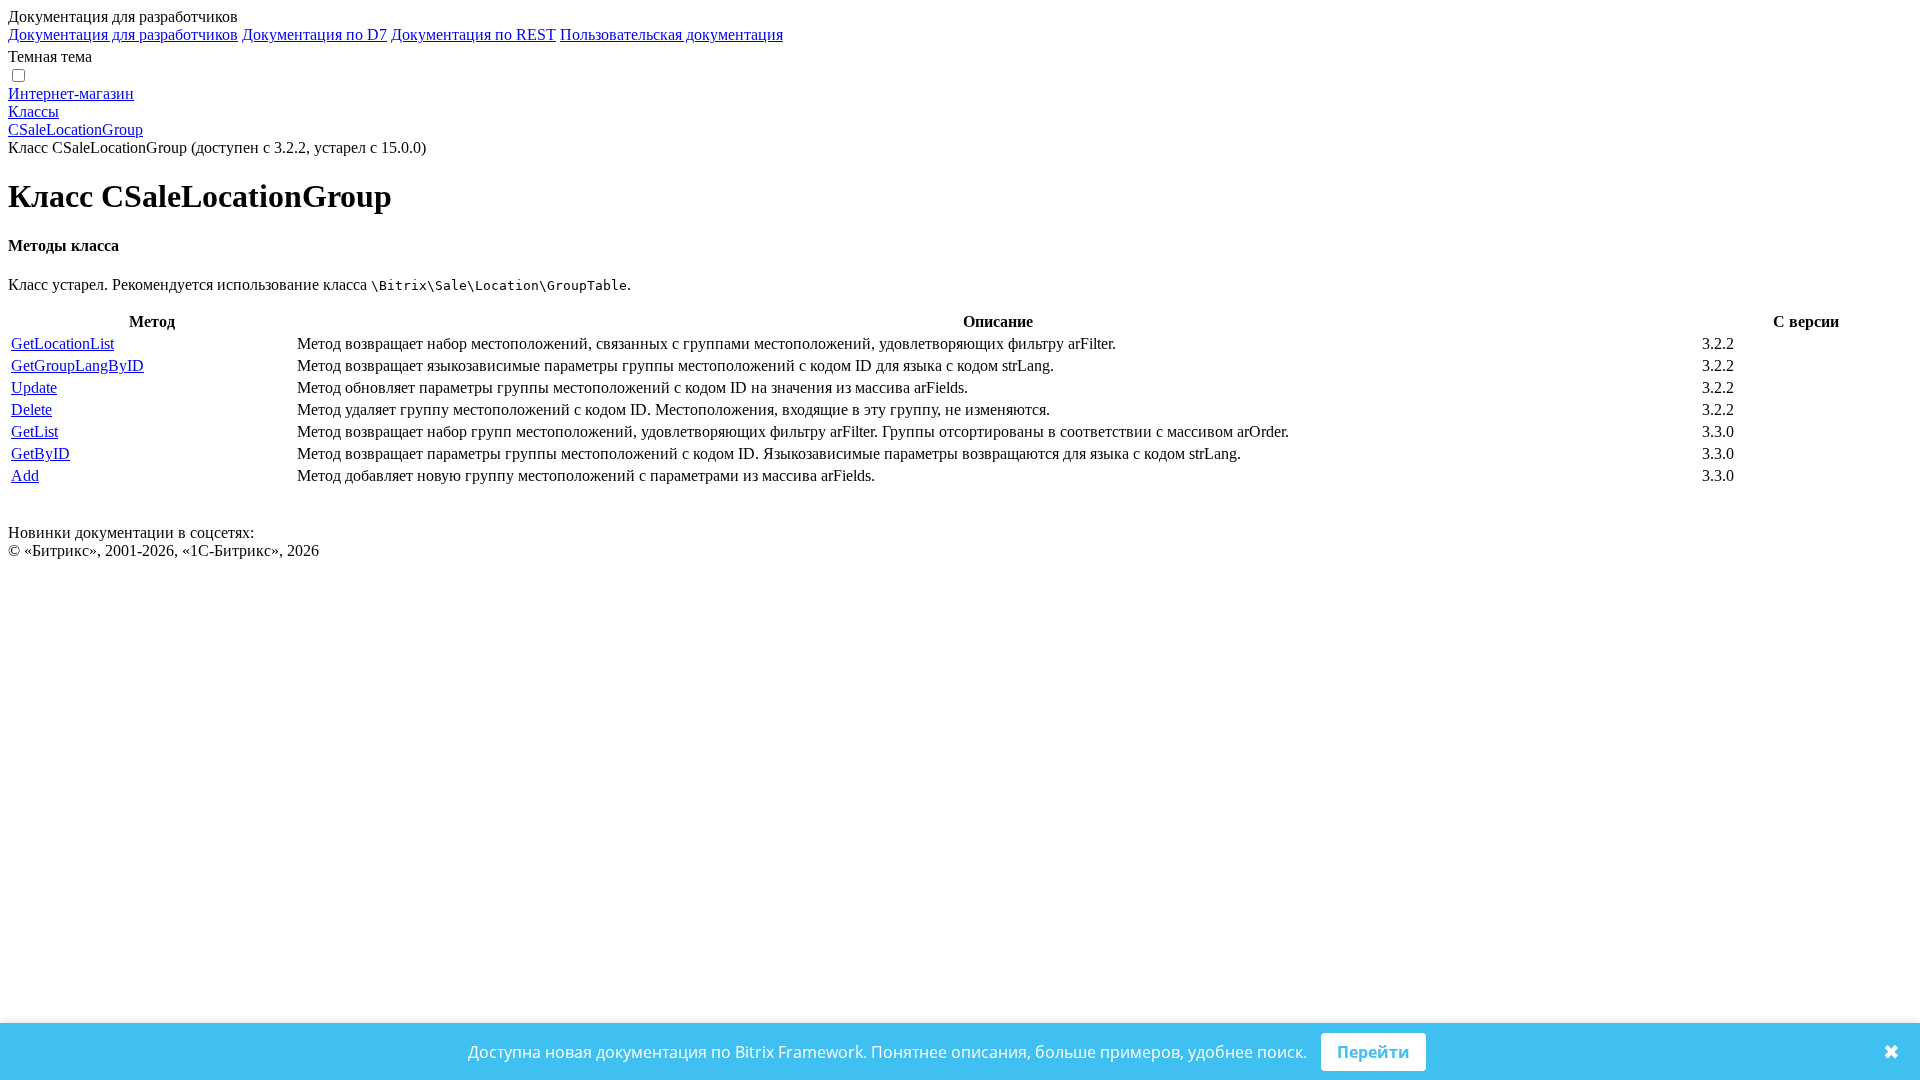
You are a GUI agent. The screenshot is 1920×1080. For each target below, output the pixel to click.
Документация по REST (473, 34)
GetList (34, 431)
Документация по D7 (314, 34)
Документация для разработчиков (123, 34)
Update (34, 387)
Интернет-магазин (71, 93)
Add (25, 475)
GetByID (40, 453)
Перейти (1373, 1052)
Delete (31, 409)
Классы (33, 111)
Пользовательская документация (671, 34)
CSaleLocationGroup (75, 129)
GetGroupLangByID (77, 365)
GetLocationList (62, 343)
